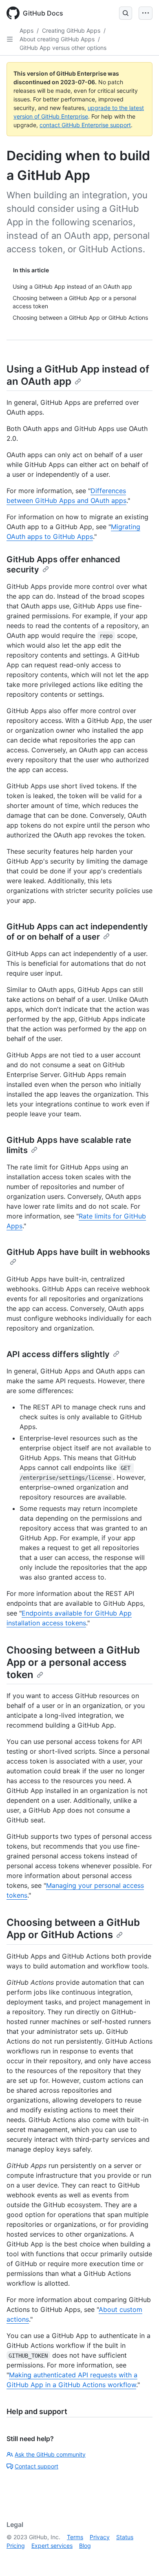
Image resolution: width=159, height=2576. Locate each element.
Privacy (100, 2537)
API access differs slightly (58, 1354)
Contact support (36, 2466)
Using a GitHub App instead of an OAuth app (78, 375)
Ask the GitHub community (50, 2454)
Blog (85, 2546)
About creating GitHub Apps (57, 39)
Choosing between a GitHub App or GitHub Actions (73, 1929)
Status (125, 2537)
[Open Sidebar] (10, 39)
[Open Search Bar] (126, 13)
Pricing (16, 2546)
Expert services (52, 2546)
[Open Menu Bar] (146, 13)
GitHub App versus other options (63, 48)
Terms (75, 2537)
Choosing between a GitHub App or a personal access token (73, 1662)
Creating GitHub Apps (71, 30)
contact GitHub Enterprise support (85, 125)
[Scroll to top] (141, 2558)
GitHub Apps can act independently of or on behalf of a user (77, 932)
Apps (26, 30)
